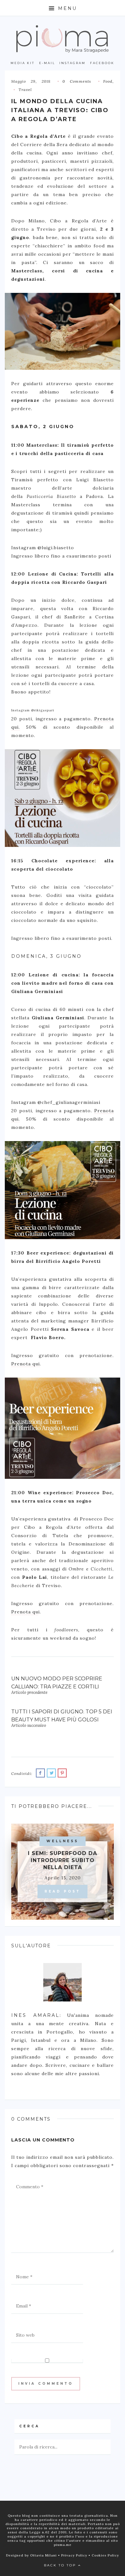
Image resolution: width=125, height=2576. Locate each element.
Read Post (63, 1891)
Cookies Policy (105, 2555)
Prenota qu (25, 1612)
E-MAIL (47, 63)
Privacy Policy (75, 2555)
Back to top (61, 2565)
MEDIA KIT (23, 63)
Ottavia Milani (44, 2555)
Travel (25, 90)
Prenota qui (25, 1364)
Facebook (102, 63)
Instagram (72, 63)
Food (108, 81)
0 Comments (77, 81)
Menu (66, 8)
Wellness (63, 1841)
